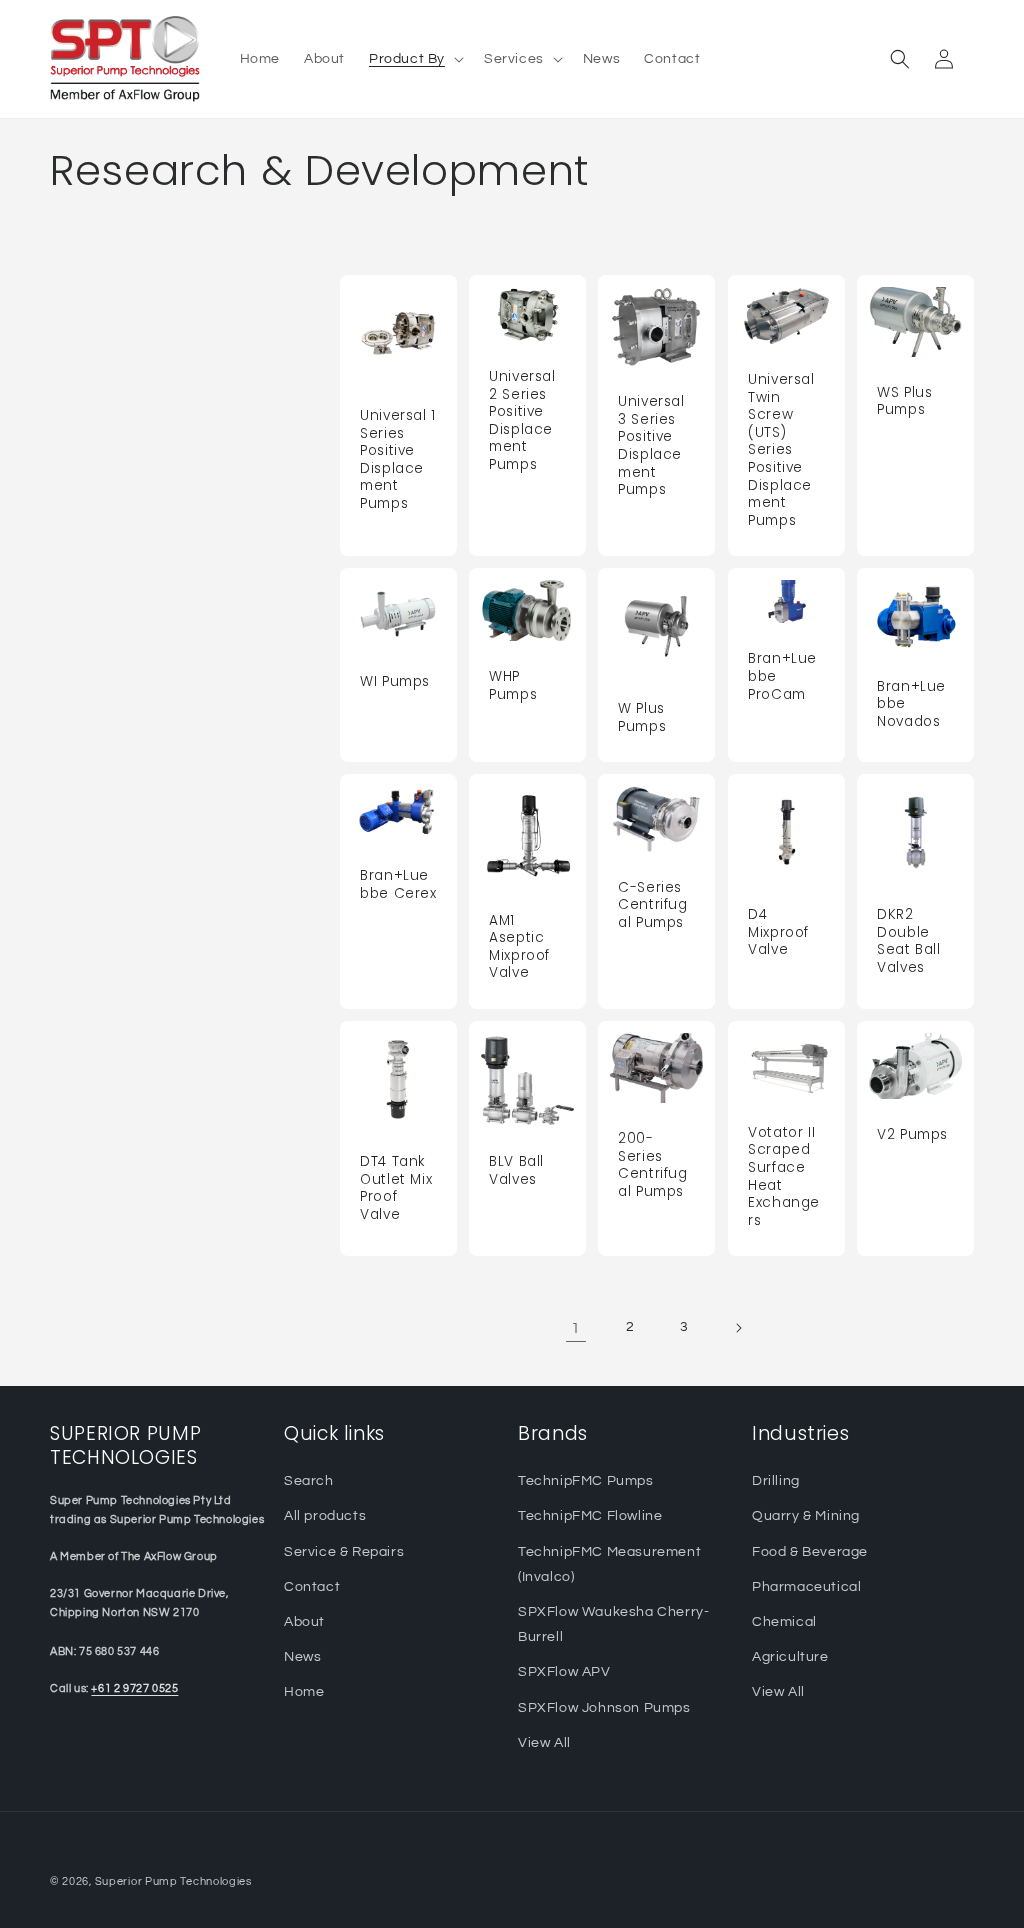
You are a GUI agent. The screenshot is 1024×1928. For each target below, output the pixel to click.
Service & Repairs (344, 1552)
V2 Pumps (912, 1135)
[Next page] (738, 1328)
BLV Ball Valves (516, 1170)
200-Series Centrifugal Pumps (653, 1165)
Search (309, 1481)
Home (304, 1692)
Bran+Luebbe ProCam (782, 676)
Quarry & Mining (806, 1516)
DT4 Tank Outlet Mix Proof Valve (396, 1188)
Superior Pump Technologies (173, 1881)
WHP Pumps (513, 685)
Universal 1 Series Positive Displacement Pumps (398, 459)
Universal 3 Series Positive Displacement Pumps (651, 445)
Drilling (776, 1481)
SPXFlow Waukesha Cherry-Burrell (613, 1624)
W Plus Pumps (642, 717)
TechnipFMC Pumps (586, 1481)
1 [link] (576, 1328)
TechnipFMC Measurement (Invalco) (609, 1564)
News (302, 1657)
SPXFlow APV (564, 1672)
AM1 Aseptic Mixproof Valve (519, 947)
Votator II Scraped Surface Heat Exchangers (784, 1176)
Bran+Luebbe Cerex (398, 884)
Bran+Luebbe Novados (911, 703)
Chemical (784, 1622)
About (304, 1622)
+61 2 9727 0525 (134, 1688)
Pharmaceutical (806, 1587)
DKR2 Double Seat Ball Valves (909, 941)
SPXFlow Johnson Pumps (604, 1708)
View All (544, 1743)
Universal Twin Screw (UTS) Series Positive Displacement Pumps (781, 450)
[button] (414, 59)
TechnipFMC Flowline (590, 1516)
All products (325, 1516)
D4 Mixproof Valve (778, 932)
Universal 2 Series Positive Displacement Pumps (522, 420)
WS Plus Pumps (904, 400)
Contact (312, 1587)
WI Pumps (395, 681)
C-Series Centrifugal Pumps (653, 905)
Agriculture (790, 1657)
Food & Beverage (810, 1552)
